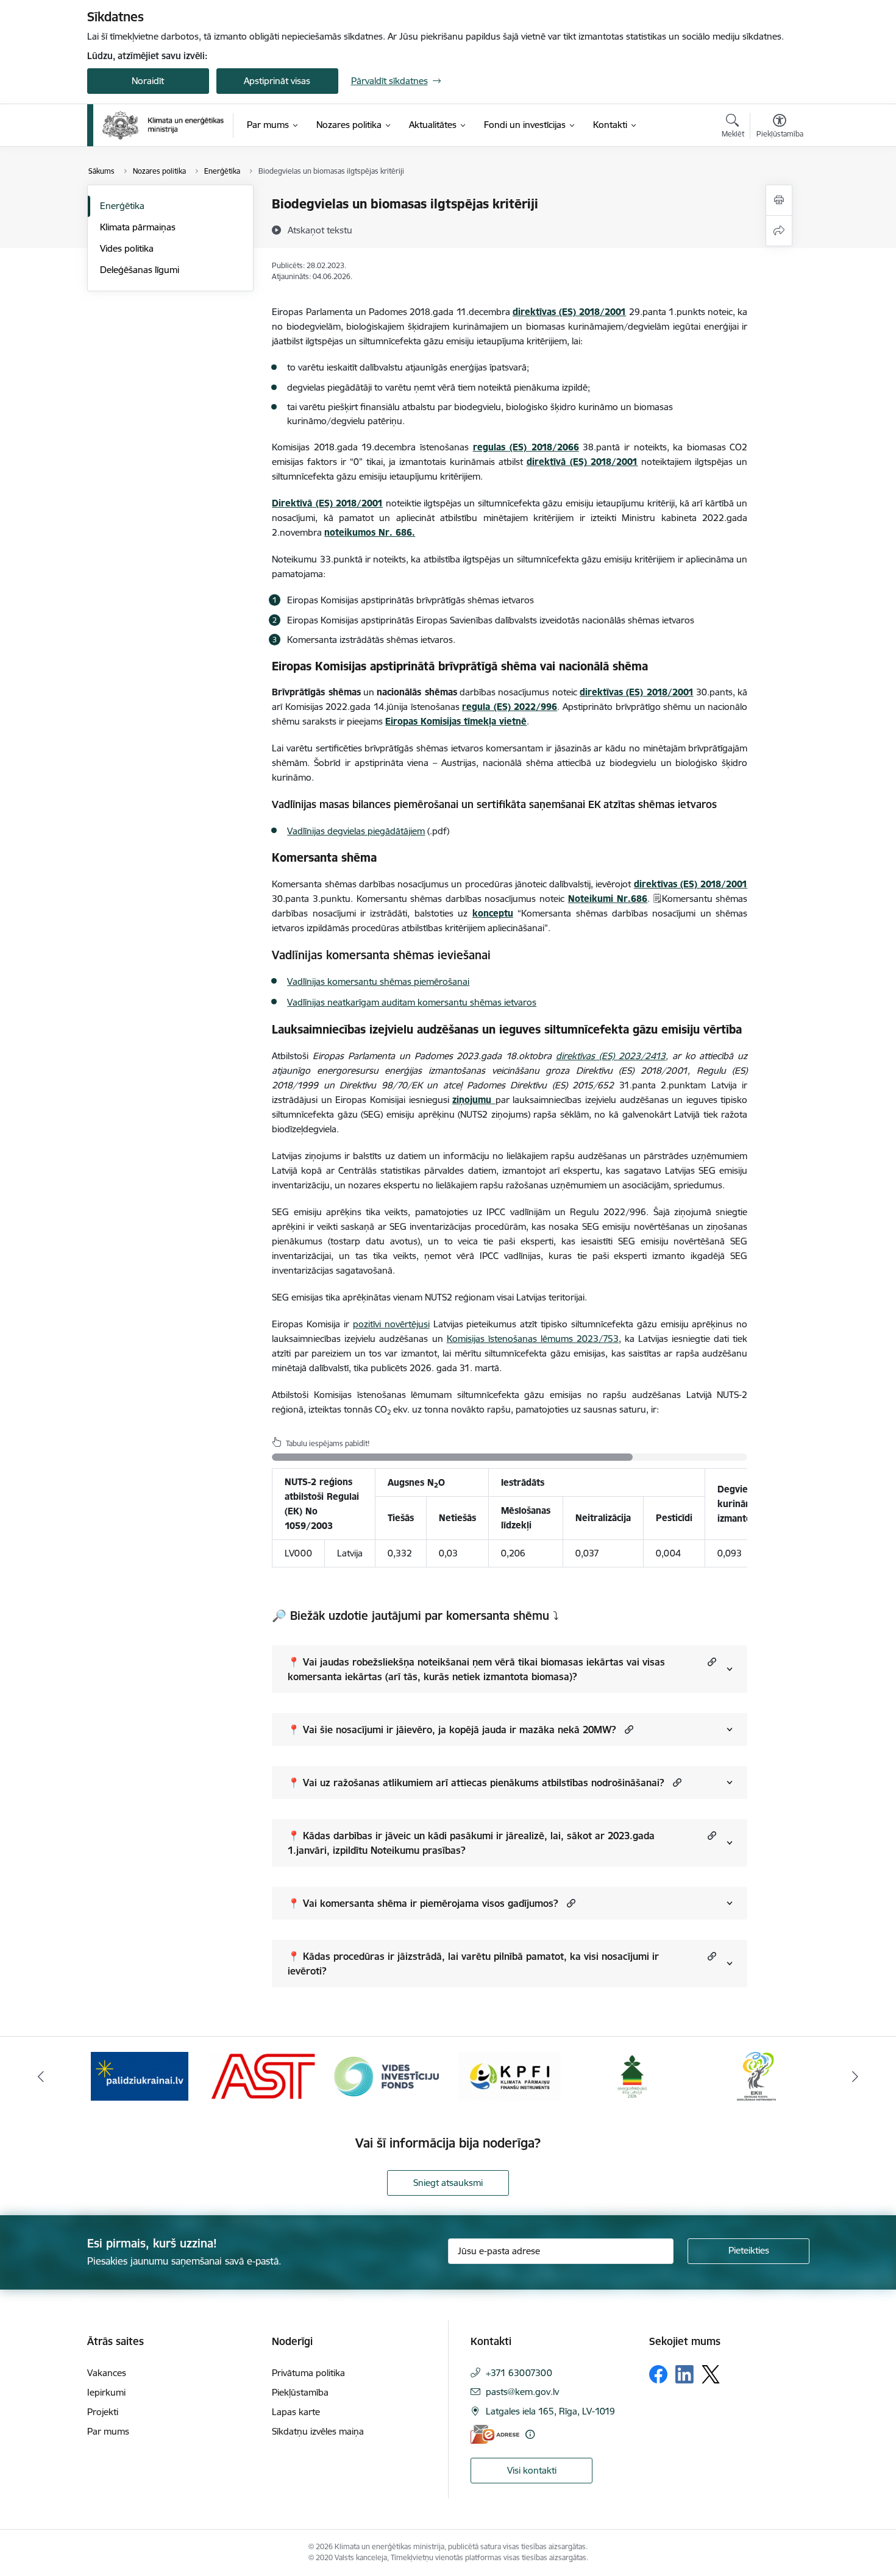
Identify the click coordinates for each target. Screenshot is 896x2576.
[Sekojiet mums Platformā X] (711, 2374)
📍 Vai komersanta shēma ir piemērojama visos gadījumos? (423, 1903)
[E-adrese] (495, 2434)
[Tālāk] (856, 2076)
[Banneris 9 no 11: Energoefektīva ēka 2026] (633, 2075)
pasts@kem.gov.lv (522, 2392)
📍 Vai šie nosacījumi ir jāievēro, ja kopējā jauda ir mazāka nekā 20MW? (452, 1730)
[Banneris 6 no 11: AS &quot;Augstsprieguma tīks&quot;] (263, 2075)
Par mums (108, 2431)
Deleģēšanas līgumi (140, 270)
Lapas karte (296, 2412)
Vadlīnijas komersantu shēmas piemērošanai (378, 981)
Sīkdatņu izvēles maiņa (318, 2431)
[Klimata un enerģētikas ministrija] (163, 125)
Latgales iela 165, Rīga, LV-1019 (550, 2411)
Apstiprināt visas (277, 81)
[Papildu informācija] (530, 2434)
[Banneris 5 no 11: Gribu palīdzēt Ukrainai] (140, 2075)
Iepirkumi (106, 2392)
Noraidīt (148, 81)
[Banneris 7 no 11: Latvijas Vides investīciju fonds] (386, 2075)
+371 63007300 (519, 2373)
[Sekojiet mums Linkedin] (684, 2374)
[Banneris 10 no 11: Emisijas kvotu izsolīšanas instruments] (756, 2075)
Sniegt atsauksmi (448, 2183)
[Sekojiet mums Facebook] (658, 2374)
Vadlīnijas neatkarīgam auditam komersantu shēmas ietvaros (412, 1002)
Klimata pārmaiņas (138, 227)
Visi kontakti (532, 2470)
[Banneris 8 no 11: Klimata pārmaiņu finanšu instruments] (510, 2075)
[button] (710, 1662)
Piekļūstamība (300, 2392)
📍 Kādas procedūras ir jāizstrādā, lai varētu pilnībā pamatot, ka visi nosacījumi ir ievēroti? (473, 1964)
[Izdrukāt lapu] (779, 200)
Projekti (103, 2412)
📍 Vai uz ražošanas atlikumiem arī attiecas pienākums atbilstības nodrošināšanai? (476, 1783)
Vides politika (127, 248)
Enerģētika (122, 206)
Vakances (107, 2373)
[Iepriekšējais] (41, 2076)
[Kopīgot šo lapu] (779, 231)
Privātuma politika (308, 2373)
